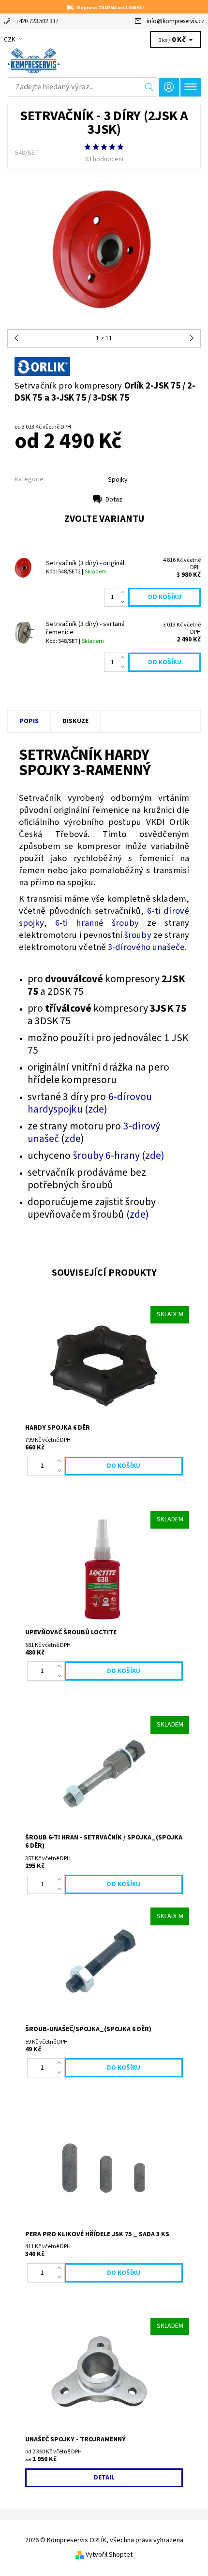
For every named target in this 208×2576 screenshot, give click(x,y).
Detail (104, 2478)
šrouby (138, 935)
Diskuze (75, 721)
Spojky (118, 480)
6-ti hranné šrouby (97, 923)
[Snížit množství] (125, 602)
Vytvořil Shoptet (109, 2555)
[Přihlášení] (169, 87)
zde (96, 1109)
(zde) (138, 1215)
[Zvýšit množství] (125, 593)
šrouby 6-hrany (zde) (119, 1156)
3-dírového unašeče (146, 947)
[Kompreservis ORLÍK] (104, 61)
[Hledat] (149, 87)
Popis (29, 721)
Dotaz (114, 500)
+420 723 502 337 (37, 21)
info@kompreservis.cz (175, 21)
